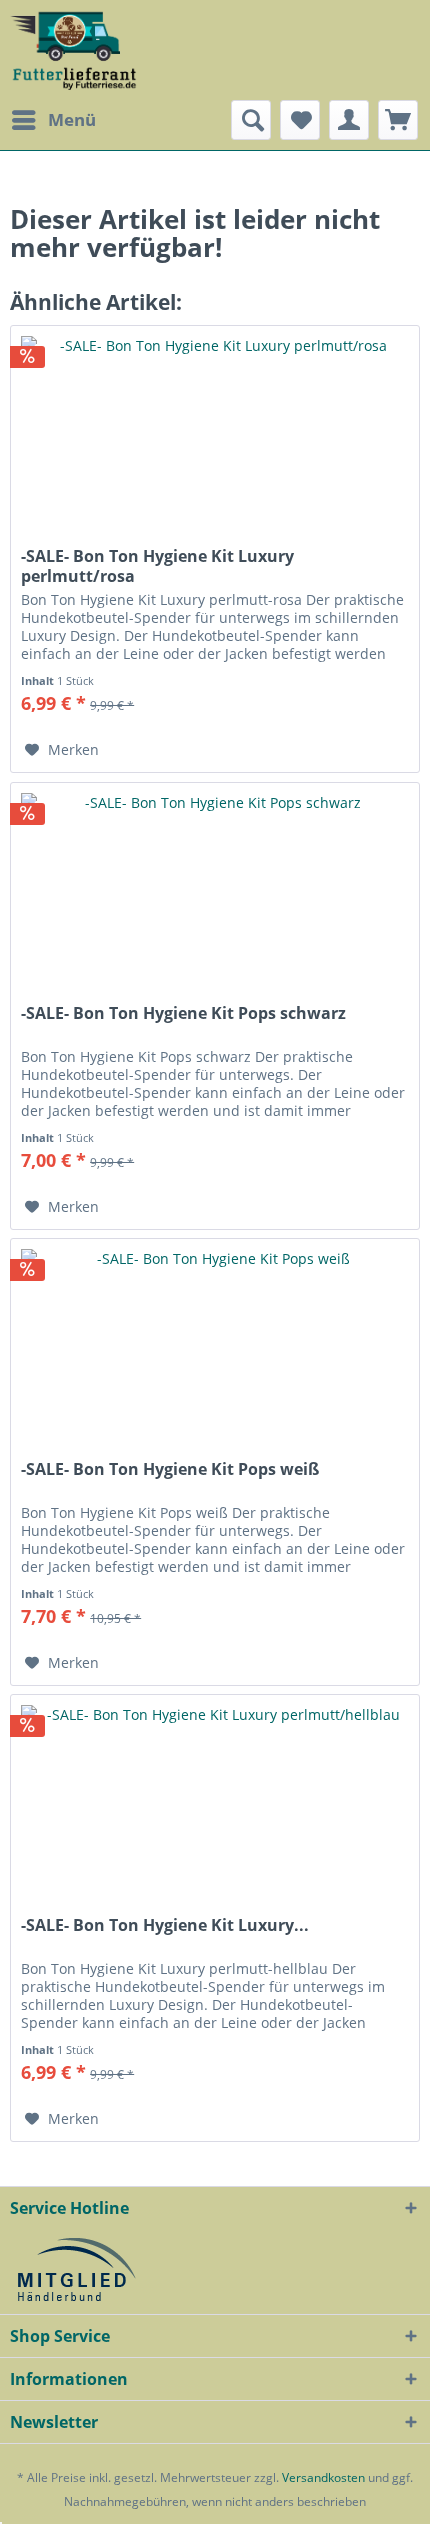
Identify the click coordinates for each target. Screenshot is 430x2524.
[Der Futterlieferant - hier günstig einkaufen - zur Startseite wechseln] (74, 50)
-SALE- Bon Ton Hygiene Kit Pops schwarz (183, 1013)
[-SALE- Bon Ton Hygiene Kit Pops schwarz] (215, 883)
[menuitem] (53, 120)
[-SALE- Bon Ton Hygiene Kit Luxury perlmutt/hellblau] (215, 1795)
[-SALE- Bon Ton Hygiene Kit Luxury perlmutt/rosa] (215, 426)
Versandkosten (323, 2477)
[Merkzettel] (300, 120)
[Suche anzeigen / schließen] (251, 120)
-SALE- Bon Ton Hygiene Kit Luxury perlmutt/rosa (157, 566)
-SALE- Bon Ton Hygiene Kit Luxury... (165, 1925)
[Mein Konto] (349, 120)
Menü (72, 119)
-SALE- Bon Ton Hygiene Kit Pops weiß (170, 1469)
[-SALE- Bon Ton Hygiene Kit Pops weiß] (215, 1339)
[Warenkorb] (398, 120)
